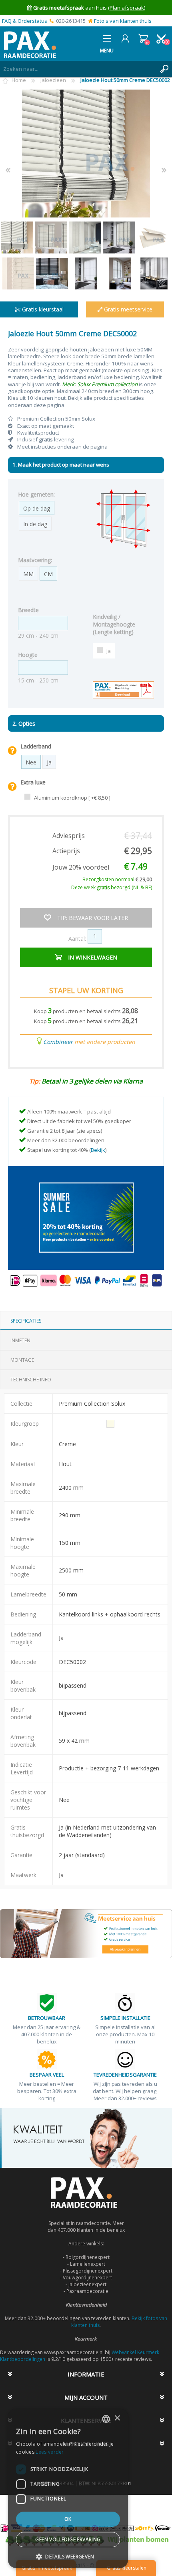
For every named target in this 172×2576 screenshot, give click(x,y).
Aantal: (77, 938)
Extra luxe (33, 782)
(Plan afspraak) (127, 8)
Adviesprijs (69, 836)
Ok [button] (68, 2519)
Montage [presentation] (22, 1360)
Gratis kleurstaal (42, 309)
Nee (31, 762)
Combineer (58, 1042)
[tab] (86, 1321)
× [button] (117, 2418)
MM (28, 574)
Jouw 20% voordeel (81, 867)
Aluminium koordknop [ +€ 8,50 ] (72, 798)
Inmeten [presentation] (20, 1340)
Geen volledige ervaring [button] (68, 2539)
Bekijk (98, 1150)
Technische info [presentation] (31, 1380)
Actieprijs (66, 851)
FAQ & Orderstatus (25, 21)
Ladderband (36, 746)
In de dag (35, 524)
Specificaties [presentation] (26, 1321)
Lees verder (50, 2452)
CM (48, 574)
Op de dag (37, 508)
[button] (68, 2556)
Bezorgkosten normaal (117, 879)
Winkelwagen (143, 38)
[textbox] (78, 69)
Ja (109, 651)
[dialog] (68, 2488)
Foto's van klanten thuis (123, 21)
